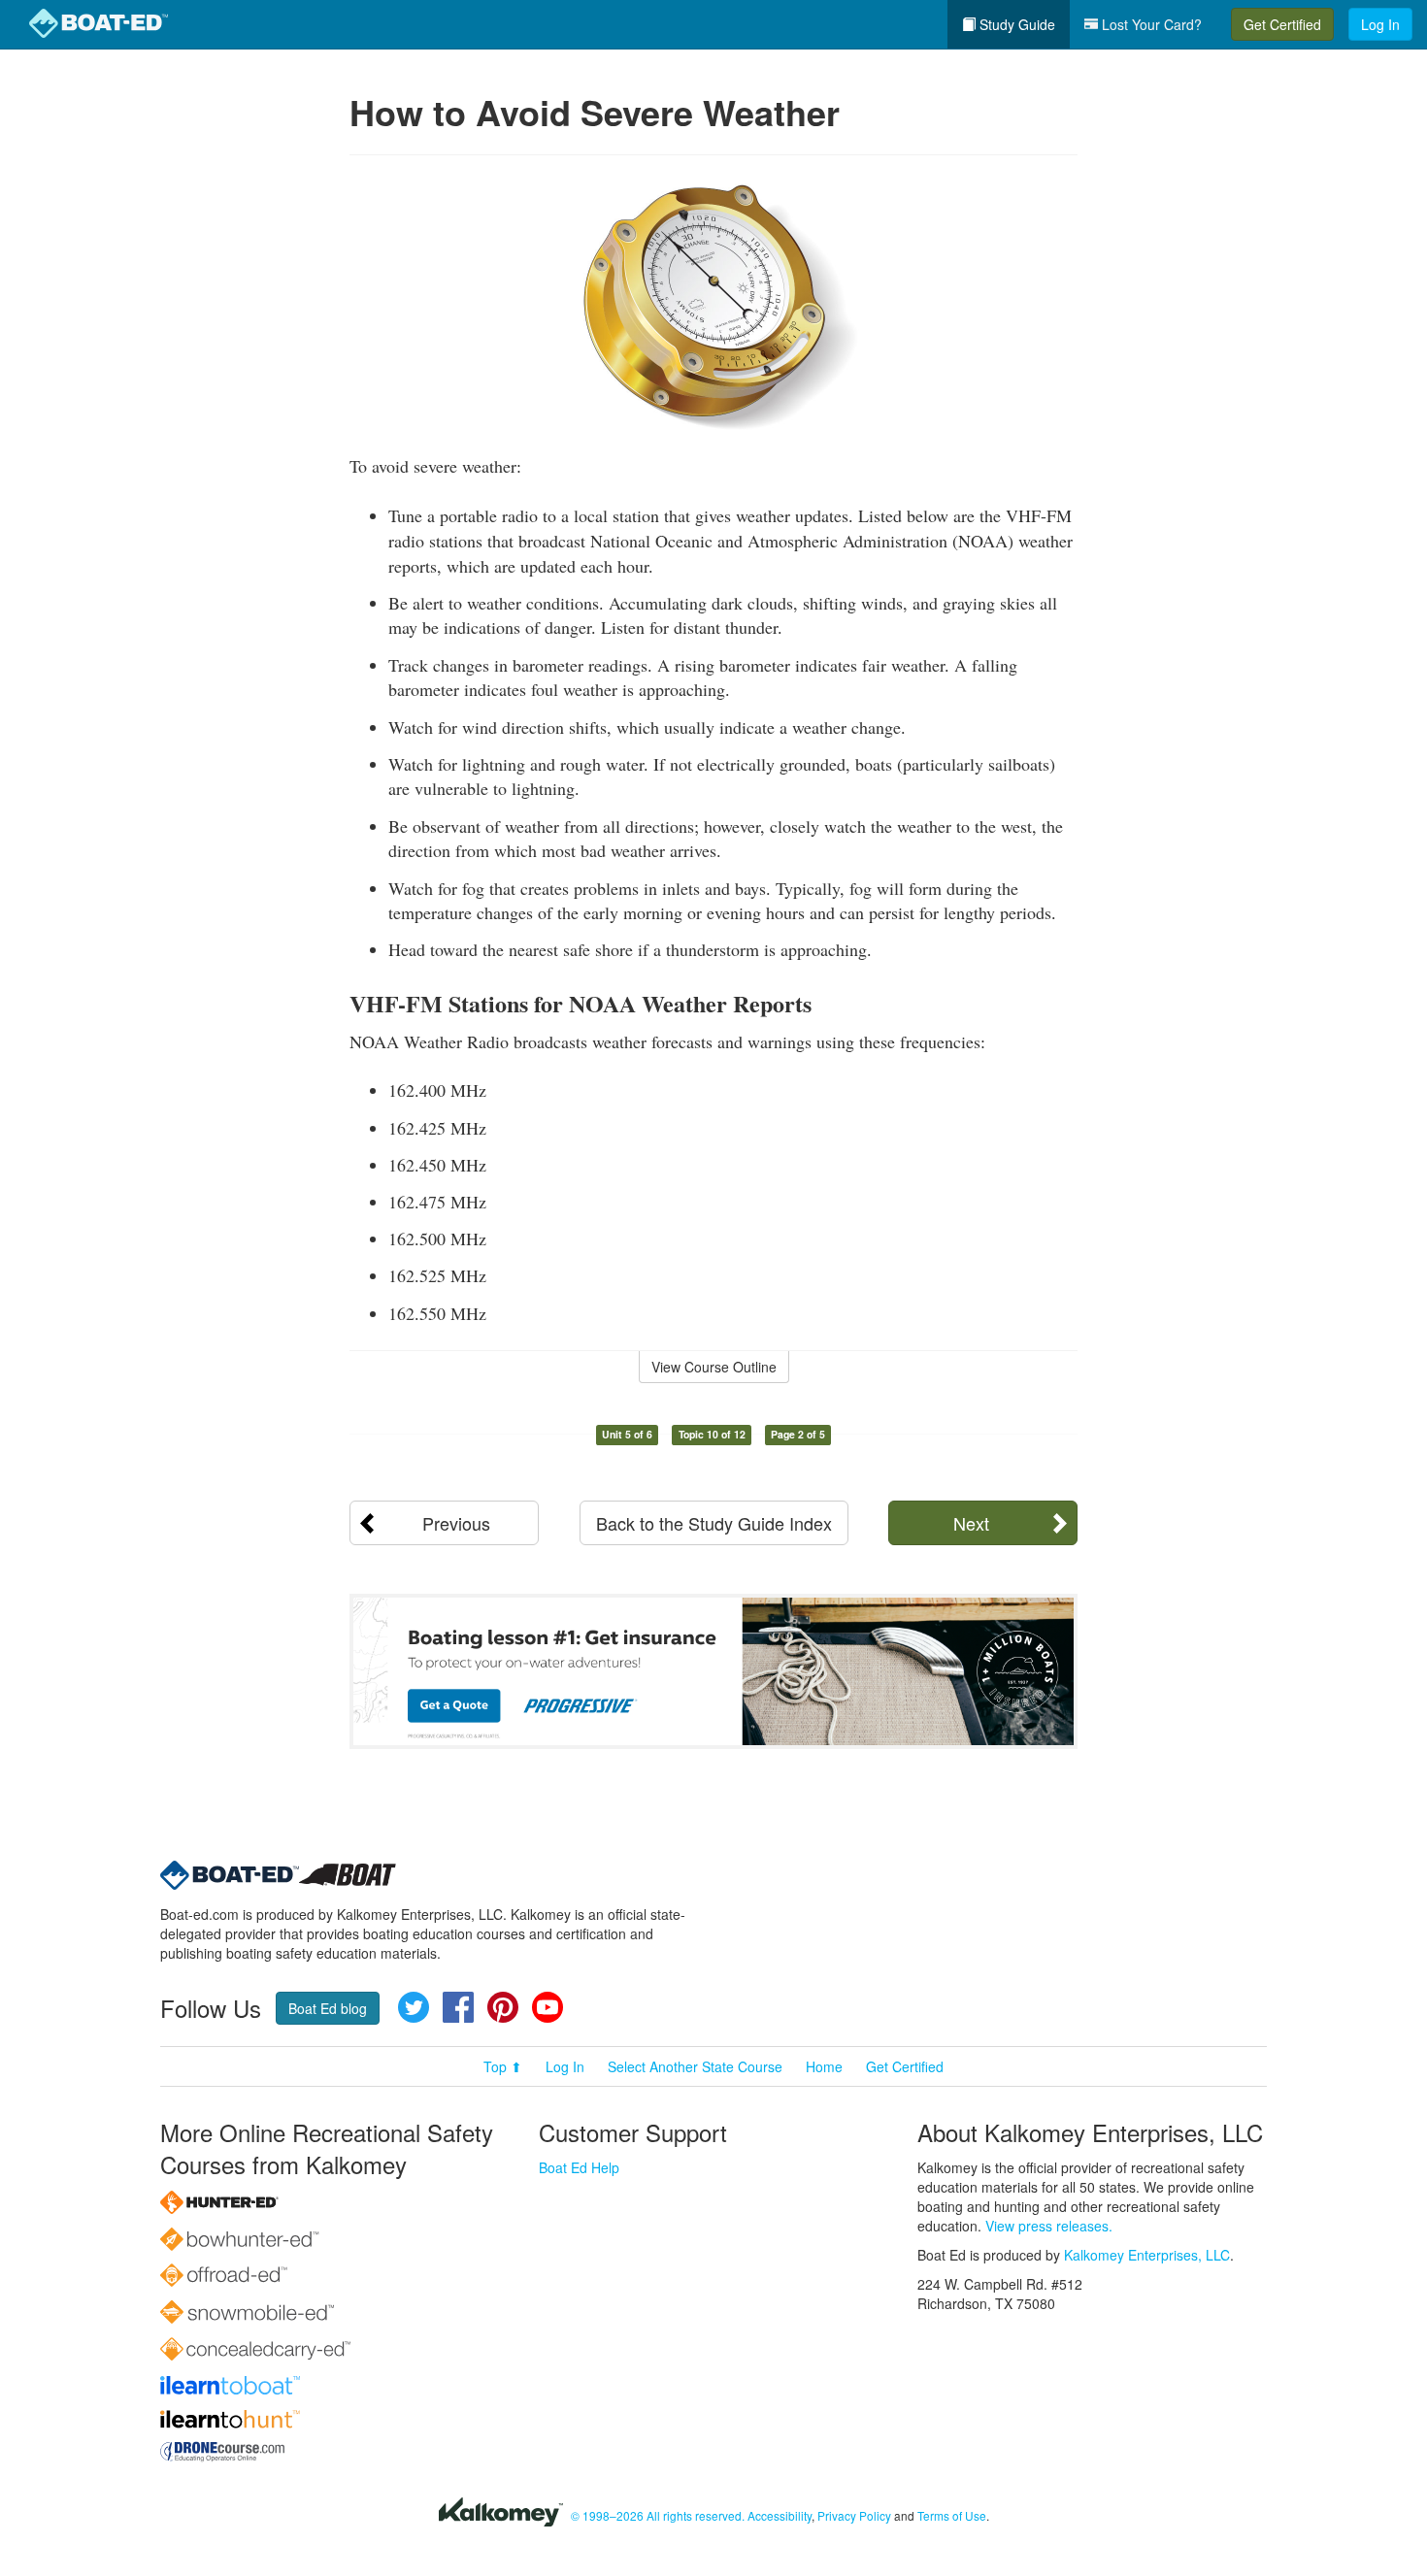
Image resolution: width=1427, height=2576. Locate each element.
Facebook (458, 2007)
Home (824, 2066)
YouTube (548, 2007)
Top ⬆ (503, 2066)
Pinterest (503, 2007)
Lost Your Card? (1150, 24)
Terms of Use (952, 2515)
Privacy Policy (854, 2515)
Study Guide (1015, 24)
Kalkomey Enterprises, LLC (1147, 2255)
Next (971, 1523)
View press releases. (1049, 2226)
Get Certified (1282, 24)
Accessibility (780, 2515)
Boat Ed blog (328, 2008)
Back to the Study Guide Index (714, 1523)
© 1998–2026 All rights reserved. (658, 2515)
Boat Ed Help (579, 2167)
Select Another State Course (695, 2066)
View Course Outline (714, 1367)
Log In (1380, 24)
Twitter (414, 2007)
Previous (456, 1523)
